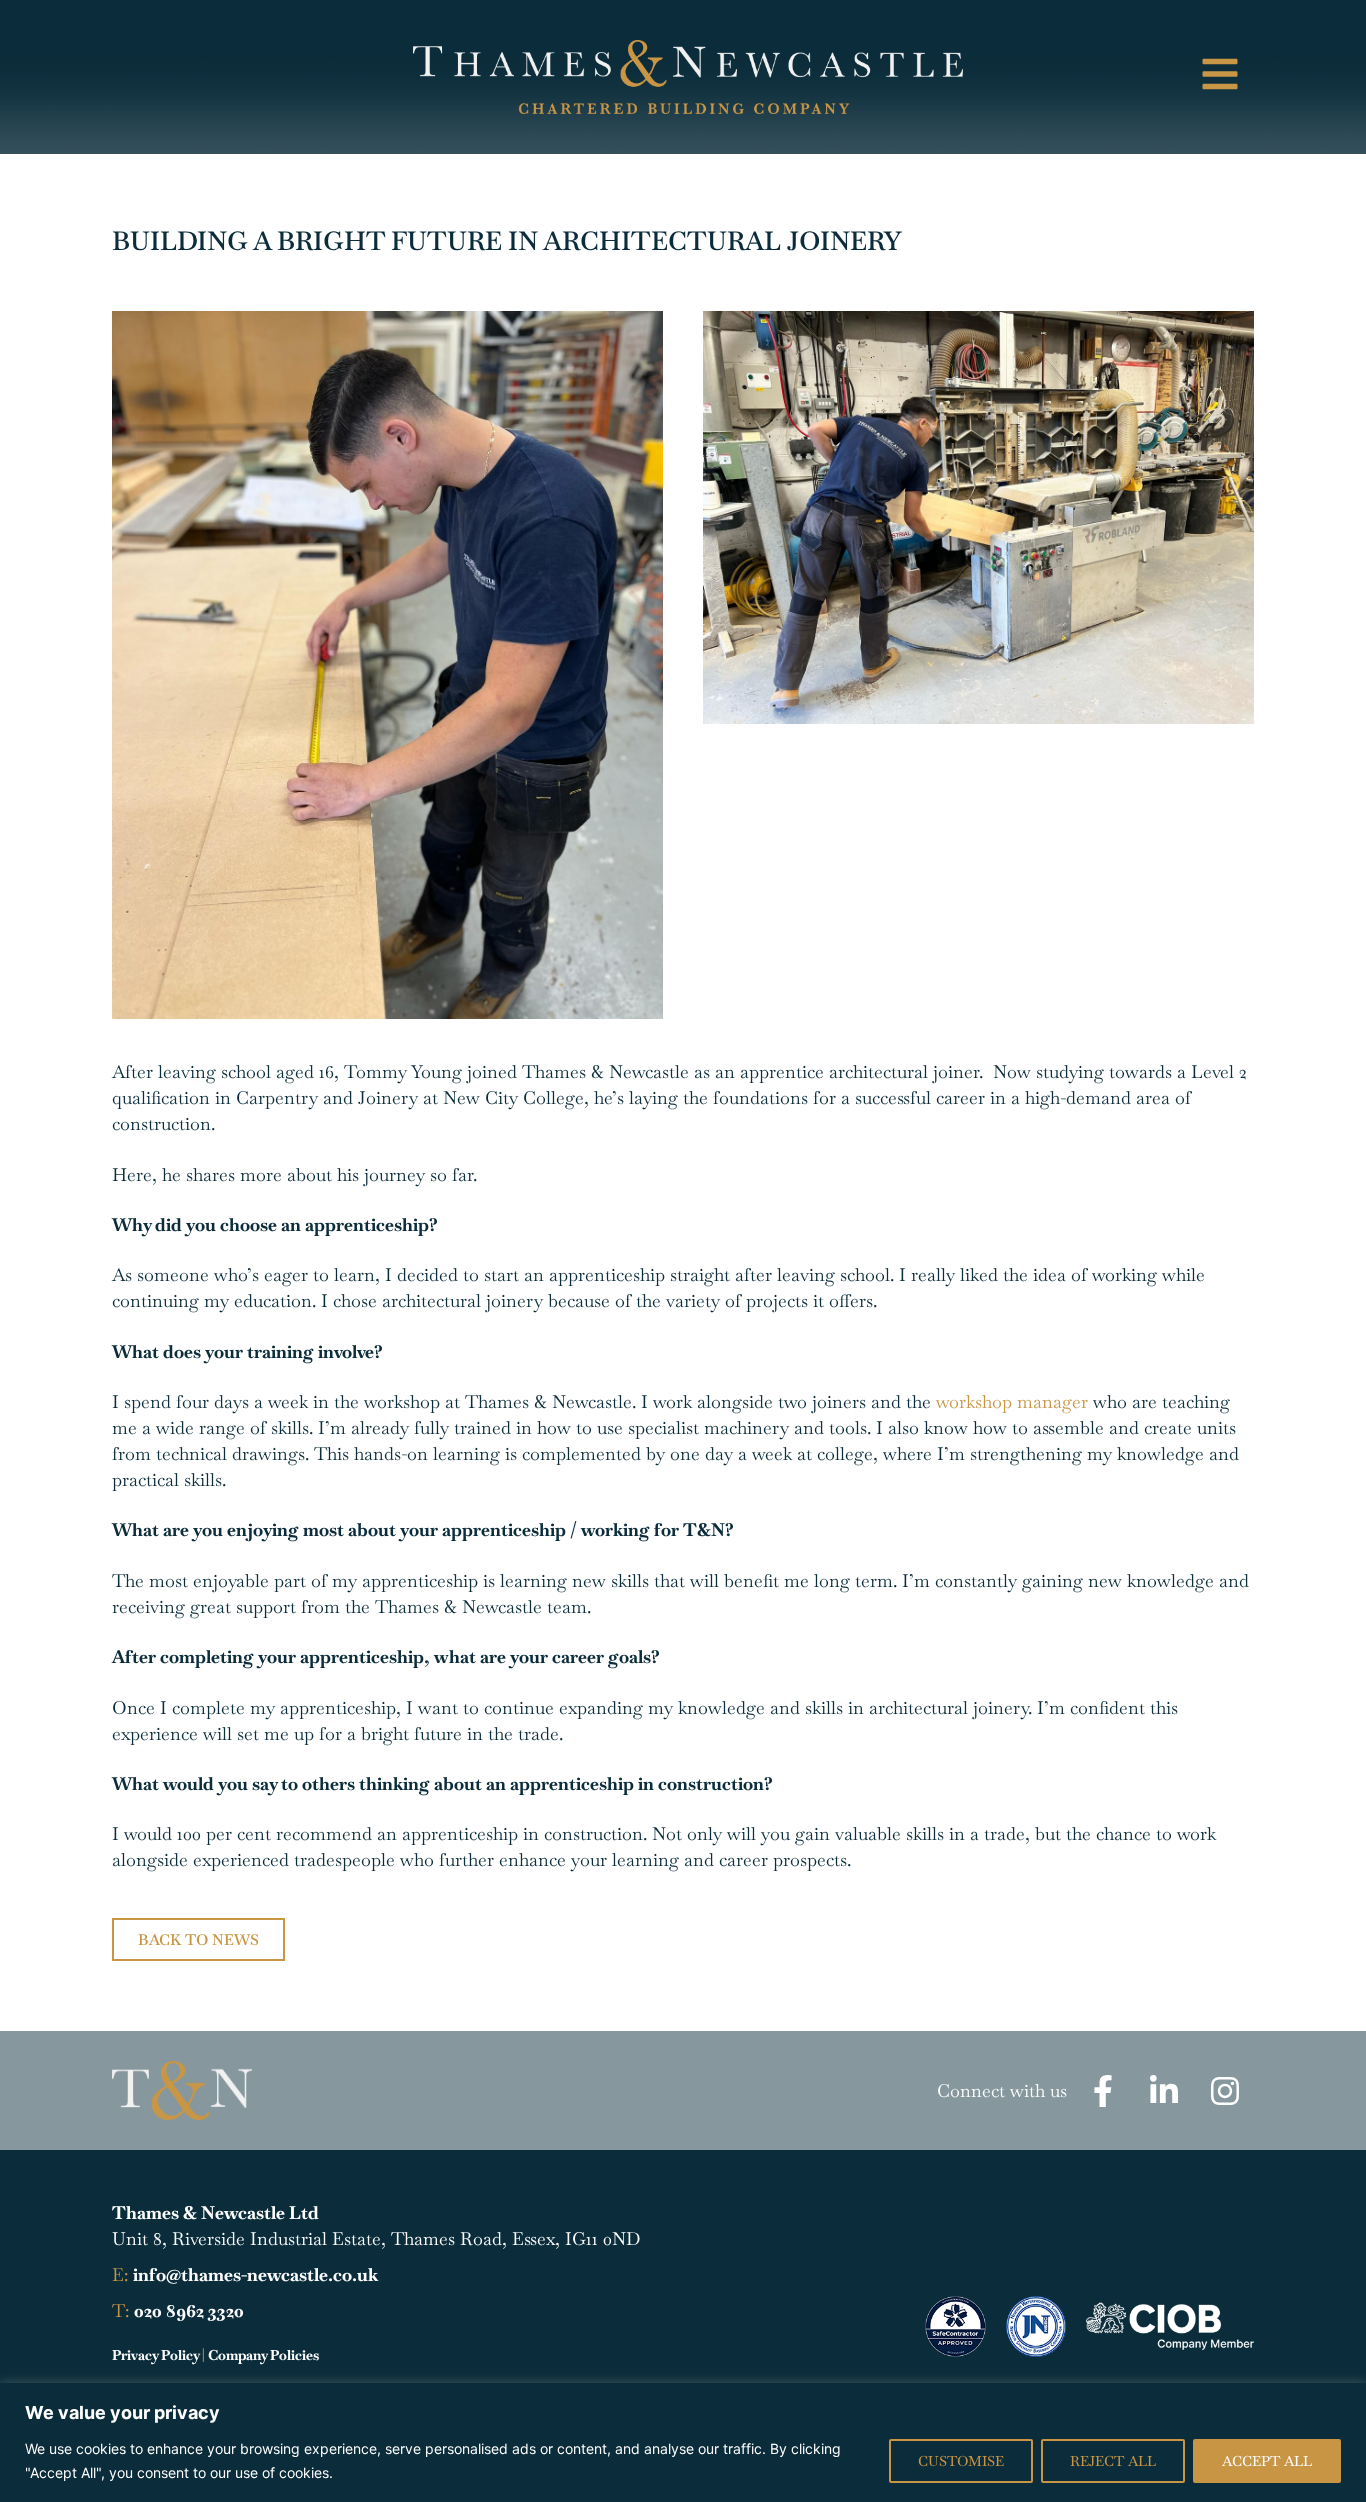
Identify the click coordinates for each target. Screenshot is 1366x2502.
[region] (683, 2442)
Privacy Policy (155, 2355)
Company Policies (263, 2355)
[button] (1123, 77)
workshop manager (1012, 1401)
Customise (961, 2461)
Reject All (1113, 2461)
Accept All (1267, 2461)
